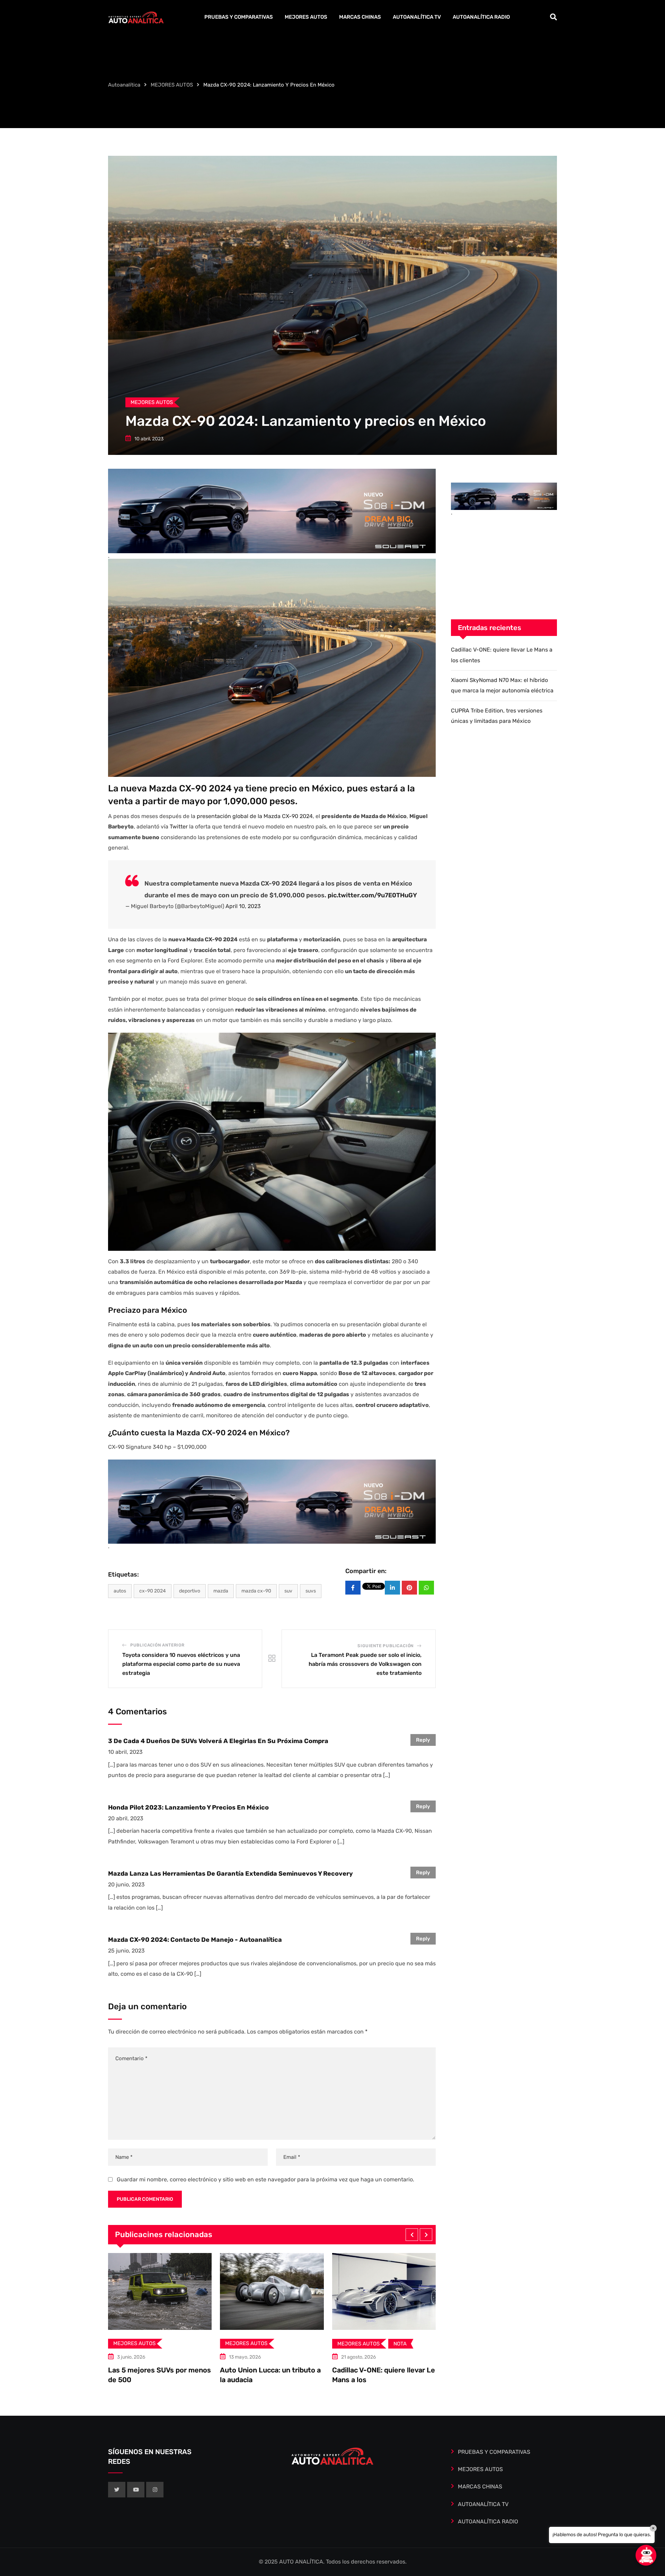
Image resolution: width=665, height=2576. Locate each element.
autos (120, 1591)
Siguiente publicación (385, 1646)
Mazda (221, 1591)
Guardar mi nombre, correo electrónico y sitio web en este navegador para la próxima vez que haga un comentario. (265, 2179)
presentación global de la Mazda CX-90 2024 (255, 816)
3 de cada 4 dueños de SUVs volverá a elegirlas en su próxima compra (218, 1741)
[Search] (553, 17)
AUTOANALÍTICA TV (417, 17)
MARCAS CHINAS (360, 17)
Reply (423, 1740)
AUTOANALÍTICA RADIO (481, 17)
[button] (412, 2235)
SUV (288, 1591)
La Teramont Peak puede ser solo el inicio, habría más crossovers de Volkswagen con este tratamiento (365, 1664)
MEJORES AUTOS (306, 17)
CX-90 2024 (153, 1591)
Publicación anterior (157, 1645)
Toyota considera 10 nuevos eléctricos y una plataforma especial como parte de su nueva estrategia (181, 1664)
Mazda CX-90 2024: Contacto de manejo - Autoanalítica (195, 1940)
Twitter (179, 827)
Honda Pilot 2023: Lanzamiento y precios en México (188, 1807)
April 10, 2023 (243, 906)
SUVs (311, 1591)
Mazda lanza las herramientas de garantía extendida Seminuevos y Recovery (230, 1874)
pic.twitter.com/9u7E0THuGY (372, 895)
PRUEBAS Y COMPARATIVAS (239, 17)
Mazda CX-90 (256, 1591)
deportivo (190, 1591)
